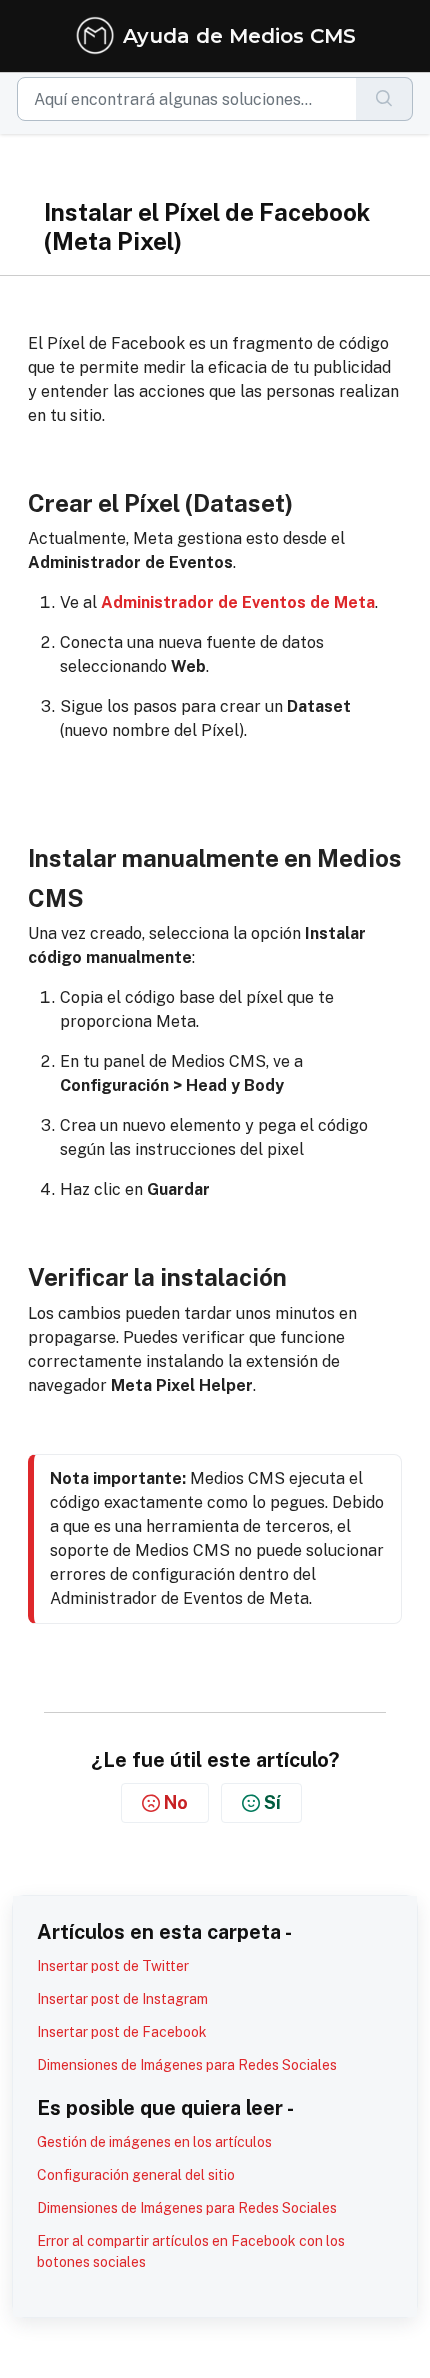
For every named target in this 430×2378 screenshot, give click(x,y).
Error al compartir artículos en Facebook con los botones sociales (191, 2251)
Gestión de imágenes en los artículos (154, 2142)
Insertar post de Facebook (122, 2032)
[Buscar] (384, 99)
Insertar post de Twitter (113, 1966)
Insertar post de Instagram (122, 1999)
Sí (272, 1802)
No (176, 1802)
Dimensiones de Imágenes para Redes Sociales (187, 2065)
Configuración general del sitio (136, 2175)
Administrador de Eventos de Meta (238, 602)
